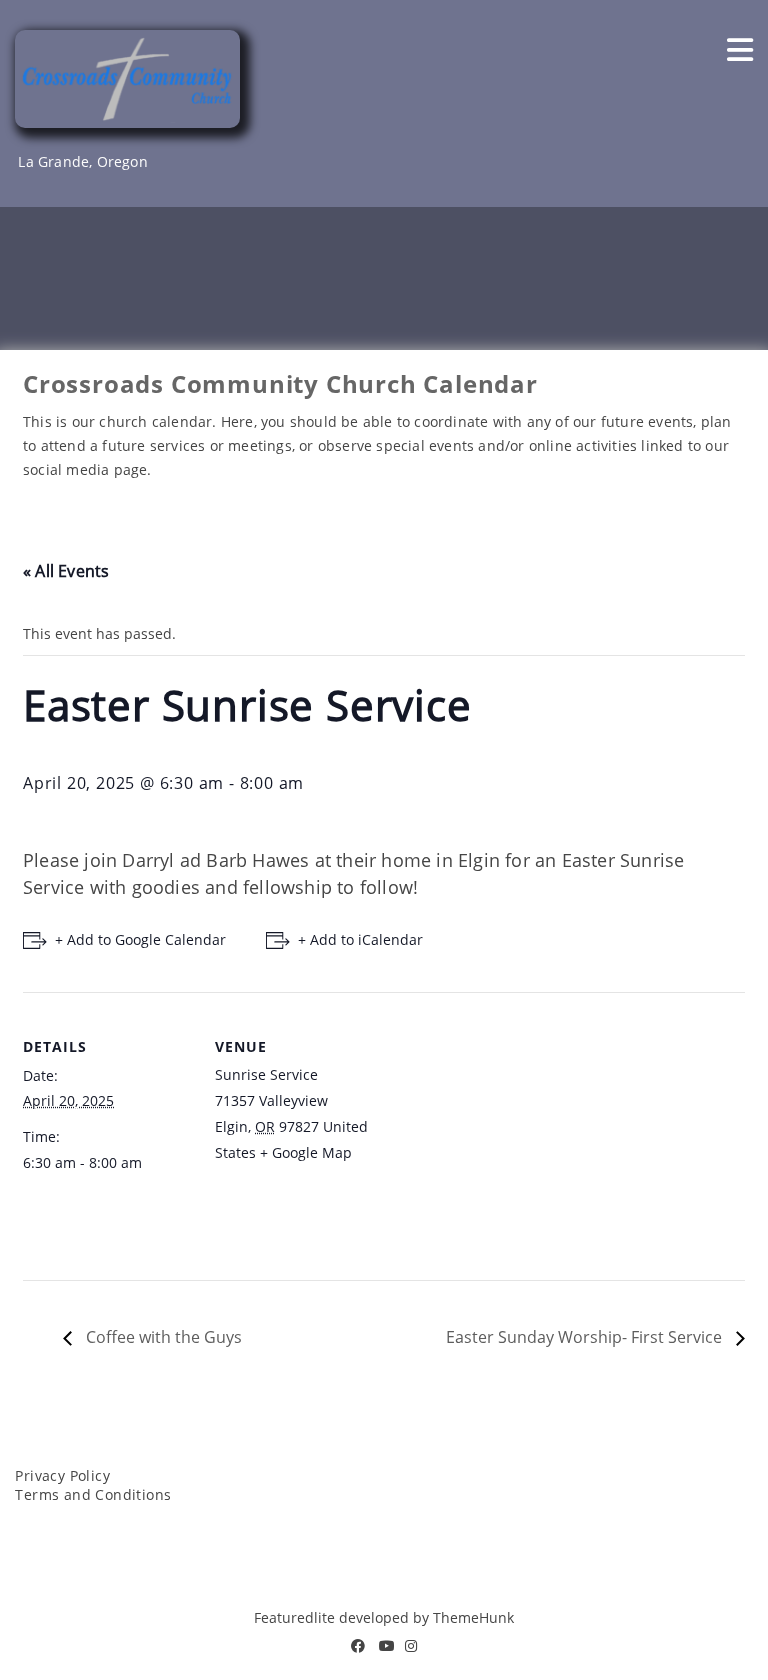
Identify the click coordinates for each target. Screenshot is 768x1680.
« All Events (66, 571)
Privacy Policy (62, 1475)
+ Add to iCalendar (360, 939)
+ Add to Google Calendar (140, 939)
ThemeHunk (473, 1617)
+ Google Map (306, 1152)
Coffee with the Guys (162, 1337)
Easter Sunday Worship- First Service (586, 1337)
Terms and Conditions (93, 1494)
